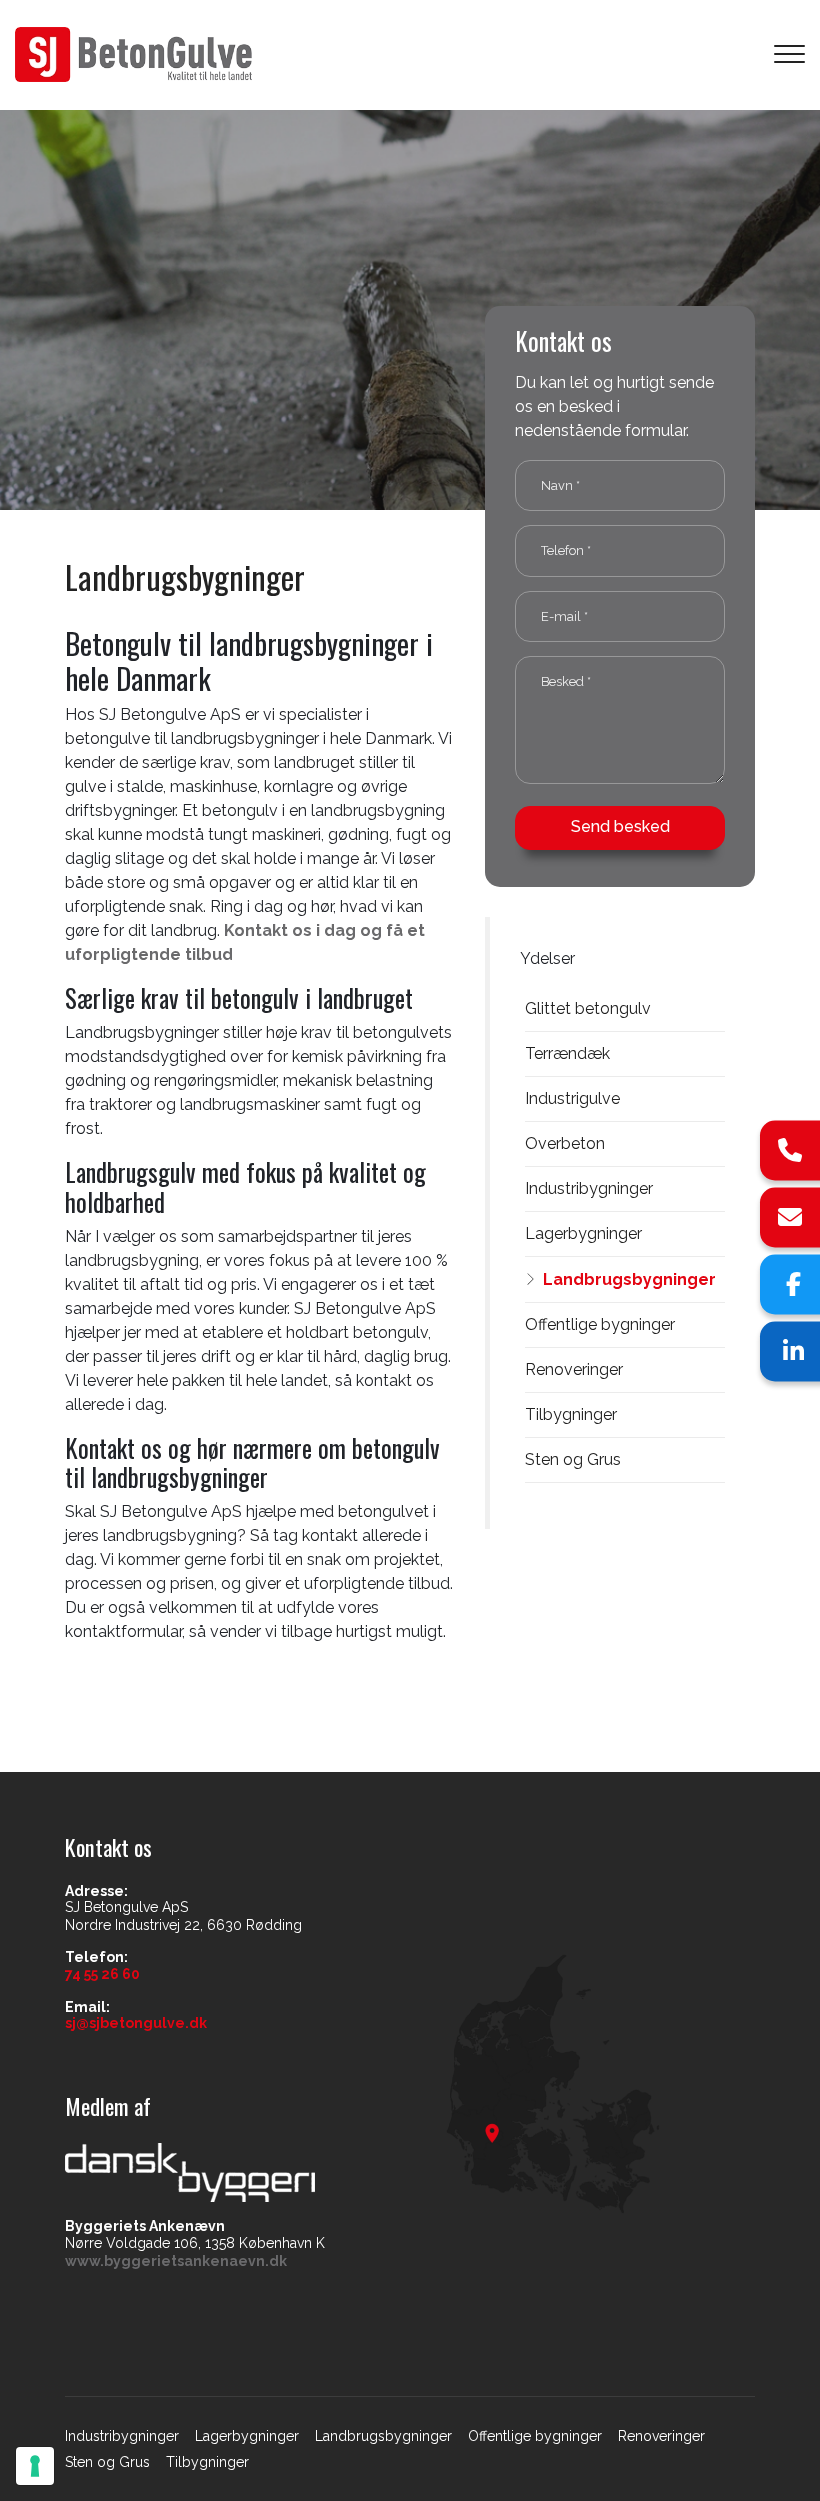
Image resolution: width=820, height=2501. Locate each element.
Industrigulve (572, 1098)
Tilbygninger (571, 1414)
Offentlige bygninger (600, 1324)
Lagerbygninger (583, 1233)
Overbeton (565, 1143)
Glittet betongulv (588, 1008)
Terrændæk (567, 1053)
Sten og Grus (573, 1459)
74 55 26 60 (102, 1974)
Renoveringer (574, 1369)
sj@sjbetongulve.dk (136, 2023)
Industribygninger (589, 1188)
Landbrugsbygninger (629, 1279)
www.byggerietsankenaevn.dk (176, 2261)
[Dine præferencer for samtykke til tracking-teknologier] (35, 2466)
